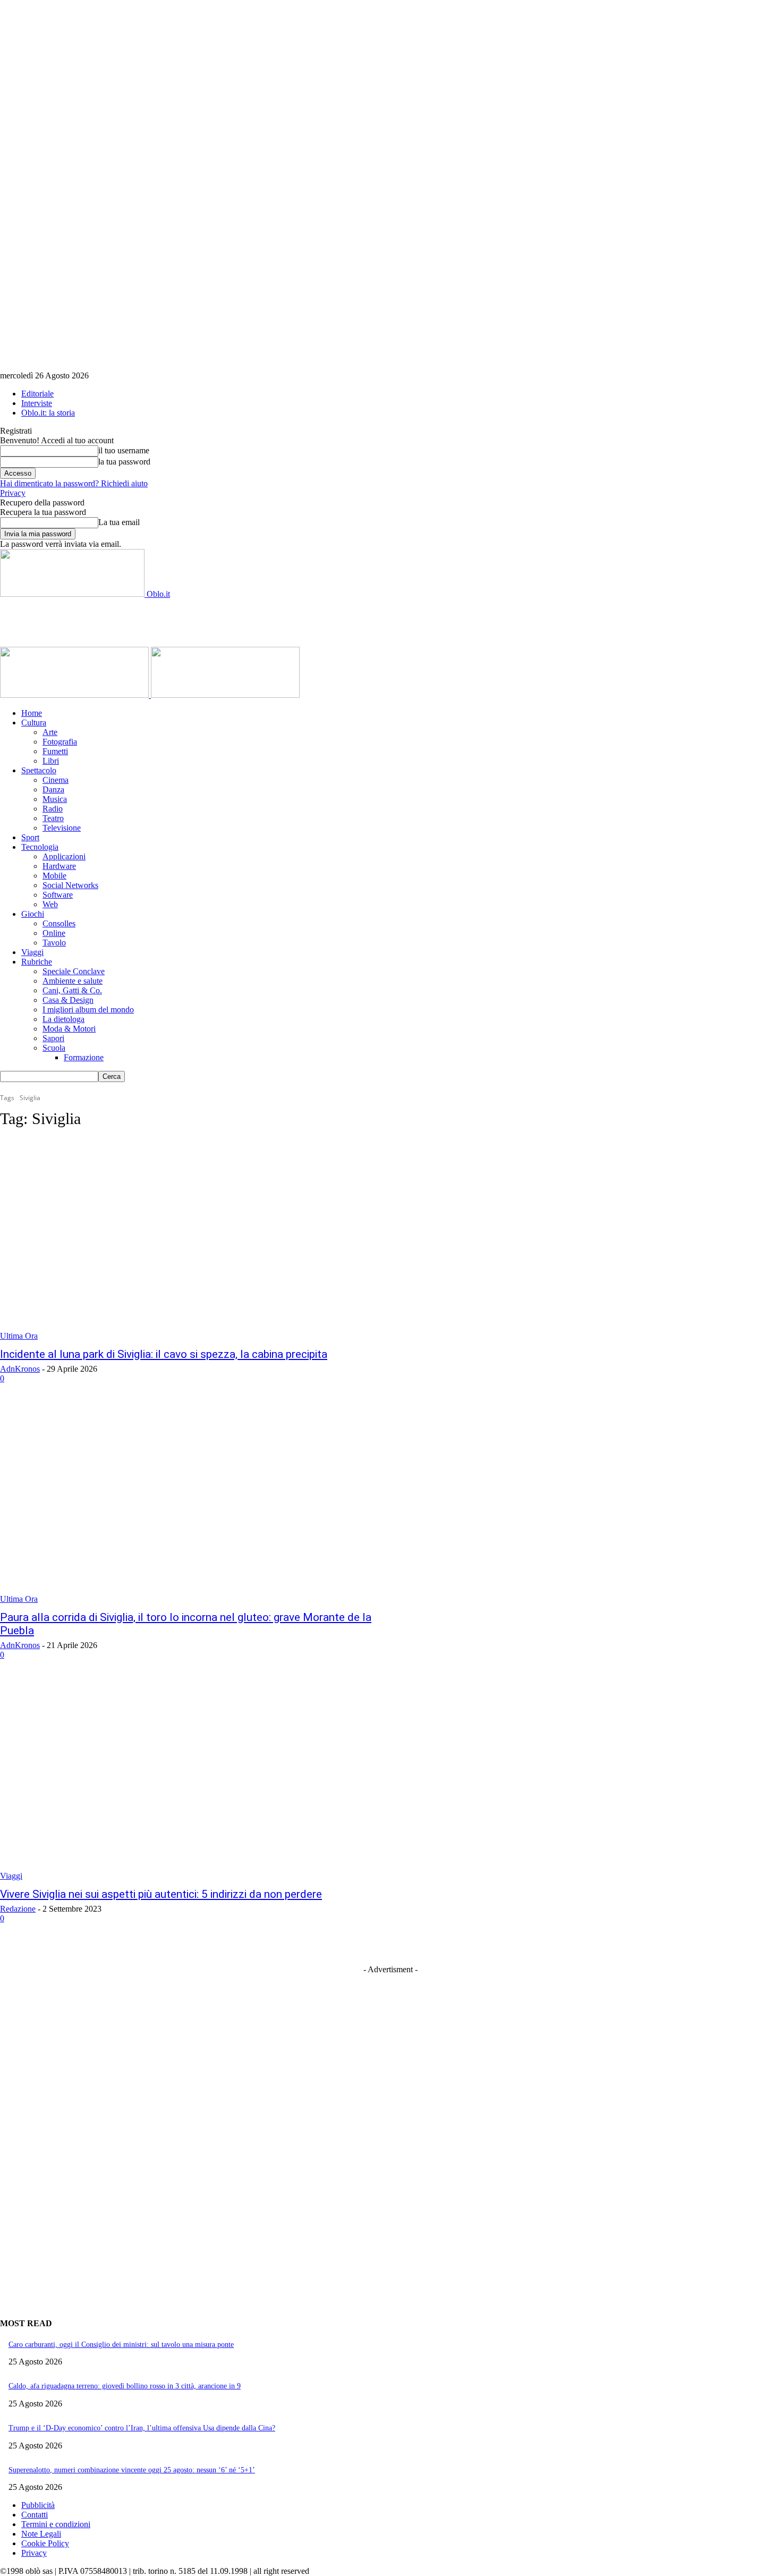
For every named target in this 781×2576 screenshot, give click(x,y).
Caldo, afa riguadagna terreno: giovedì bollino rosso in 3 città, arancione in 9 (125, 2386)
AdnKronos (20, 1369)
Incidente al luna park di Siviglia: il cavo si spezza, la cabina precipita (164, 1354)
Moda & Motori (69, 1029)
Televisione (62, 828)
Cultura (34, 723)
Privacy (13, 493)
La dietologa (63, 1019)
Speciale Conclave (74, 971)
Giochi (33, 914)
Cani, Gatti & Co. (72, 990)
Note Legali (41, 2534)
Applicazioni (64, 856)
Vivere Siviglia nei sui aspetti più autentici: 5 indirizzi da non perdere (161, 1894)
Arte (50, 732)
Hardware (59, 866)
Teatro (53, 818)
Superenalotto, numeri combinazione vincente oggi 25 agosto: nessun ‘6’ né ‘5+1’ (132, 2470)
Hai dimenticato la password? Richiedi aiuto (74, 483)
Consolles (59, 923)
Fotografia (60, 742)
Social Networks (70, 885)
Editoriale (37, 394)
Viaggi (32, 952)
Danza (53, 789)
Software (58, 895)
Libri (51, 761)
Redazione (18, 1909)
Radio (53, 809)
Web (50, 904)
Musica (55, 799)
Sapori (53, 1038)
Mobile (54, 876)
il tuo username (124, 450)
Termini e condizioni (56, 2524)
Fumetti (55, 751)
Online (54, 933)
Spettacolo (39, 770)
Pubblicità (38, 2505)
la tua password (124, 462)
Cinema (56, 780)
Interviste (37, 403)
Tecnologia (40, 847)
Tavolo (54, 943)
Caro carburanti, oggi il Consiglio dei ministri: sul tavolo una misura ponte (121, 2345)
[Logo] (75, 695)
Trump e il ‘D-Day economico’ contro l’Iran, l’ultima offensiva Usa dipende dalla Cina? (142, 2428)
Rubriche (37, 962)
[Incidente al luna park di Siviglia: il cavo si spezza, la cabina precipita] (202, 1240)
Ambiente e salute (73, 981)
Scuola (54, 1048)
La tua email (119, 522)
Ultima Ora (19, 1336)
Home (32, 713)
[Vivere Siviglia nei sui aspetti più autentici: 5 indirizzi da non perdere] (202, 1780)
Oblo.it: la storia (48, 413)
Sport (30, 837)
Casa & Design (68, 1000)
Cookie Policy (45, 2543)
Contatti (35, 2515)
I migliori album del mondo (88, 1010)
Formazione (84, 1057)
